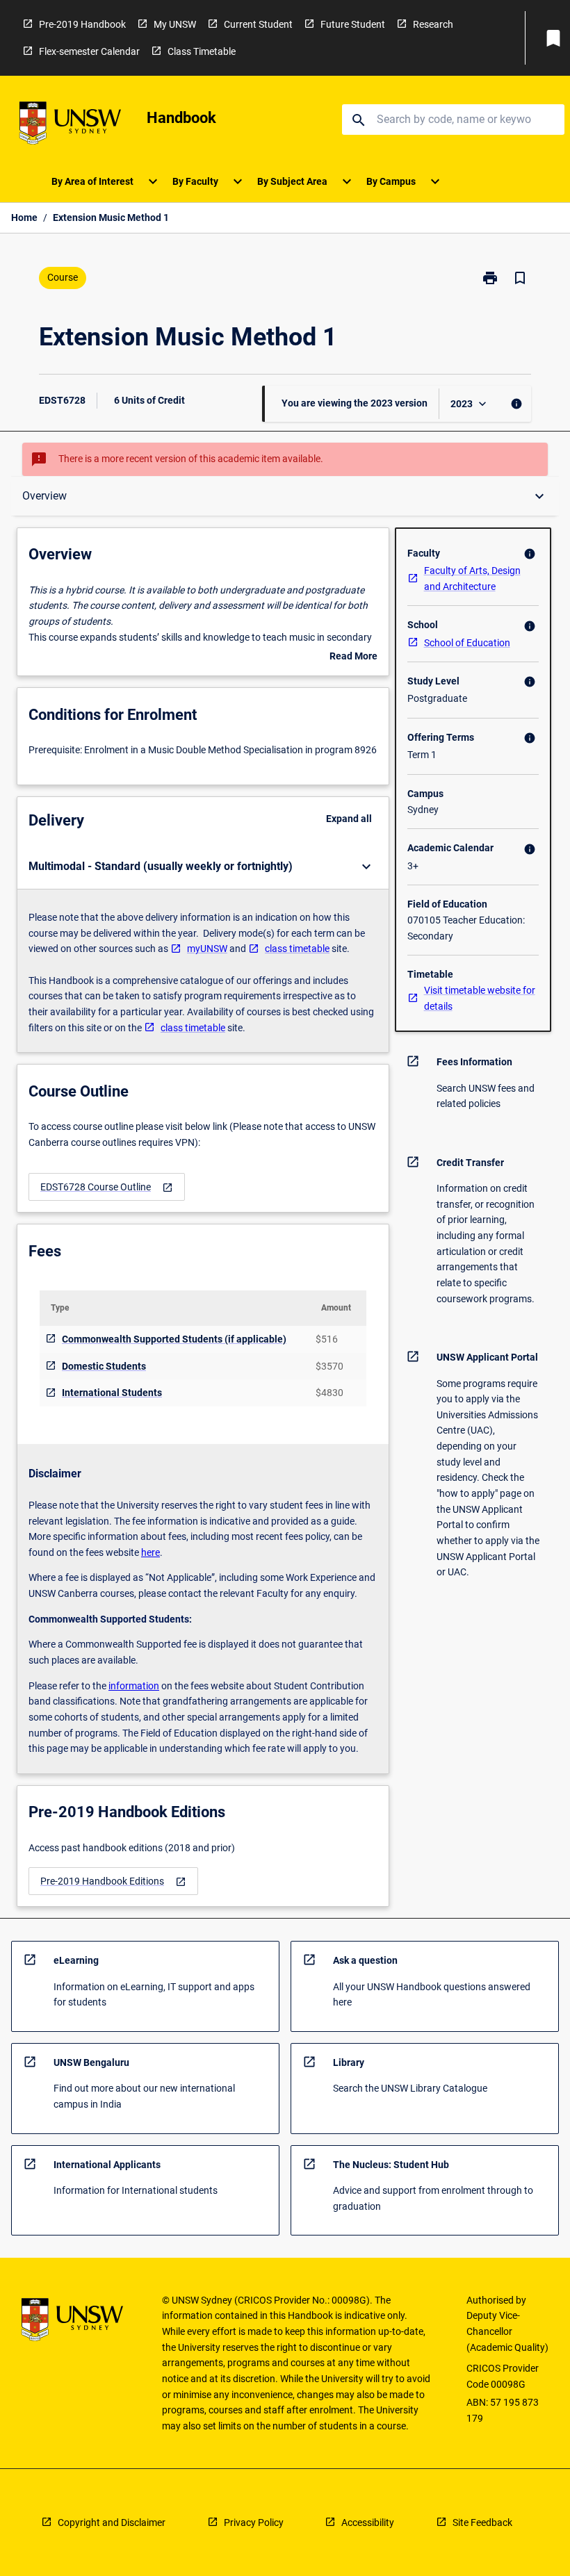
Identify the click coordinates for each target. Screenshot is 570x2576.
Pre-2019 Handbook (82, 24)
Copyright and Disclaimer (112, 2522)
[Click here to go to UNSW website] (70, 125)
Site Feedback (482, 2522)
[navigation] (107, 1187)
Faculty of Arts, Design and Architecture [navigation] (472, 579)
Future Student (353, 24)
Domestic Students (104, 1366)
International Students (112, 1393)
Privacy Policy (254, 2522)
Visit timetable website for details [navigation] (480, 998)
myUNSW (207, 949)
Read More (353, 657)
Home (24, 218)
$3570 (329, 1366)
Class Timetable (202, 51)
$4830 (329, 1393)
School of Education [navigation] (467, 643)
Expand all (349, 819)
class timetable (297, 949)
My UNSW (175, 24)
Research (433, 24)
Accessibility (368, 2522)
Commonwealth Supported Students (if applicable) (174, 1339)
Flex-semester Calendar (89, 51)
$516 (327, 1339)
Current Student (258, 24)
